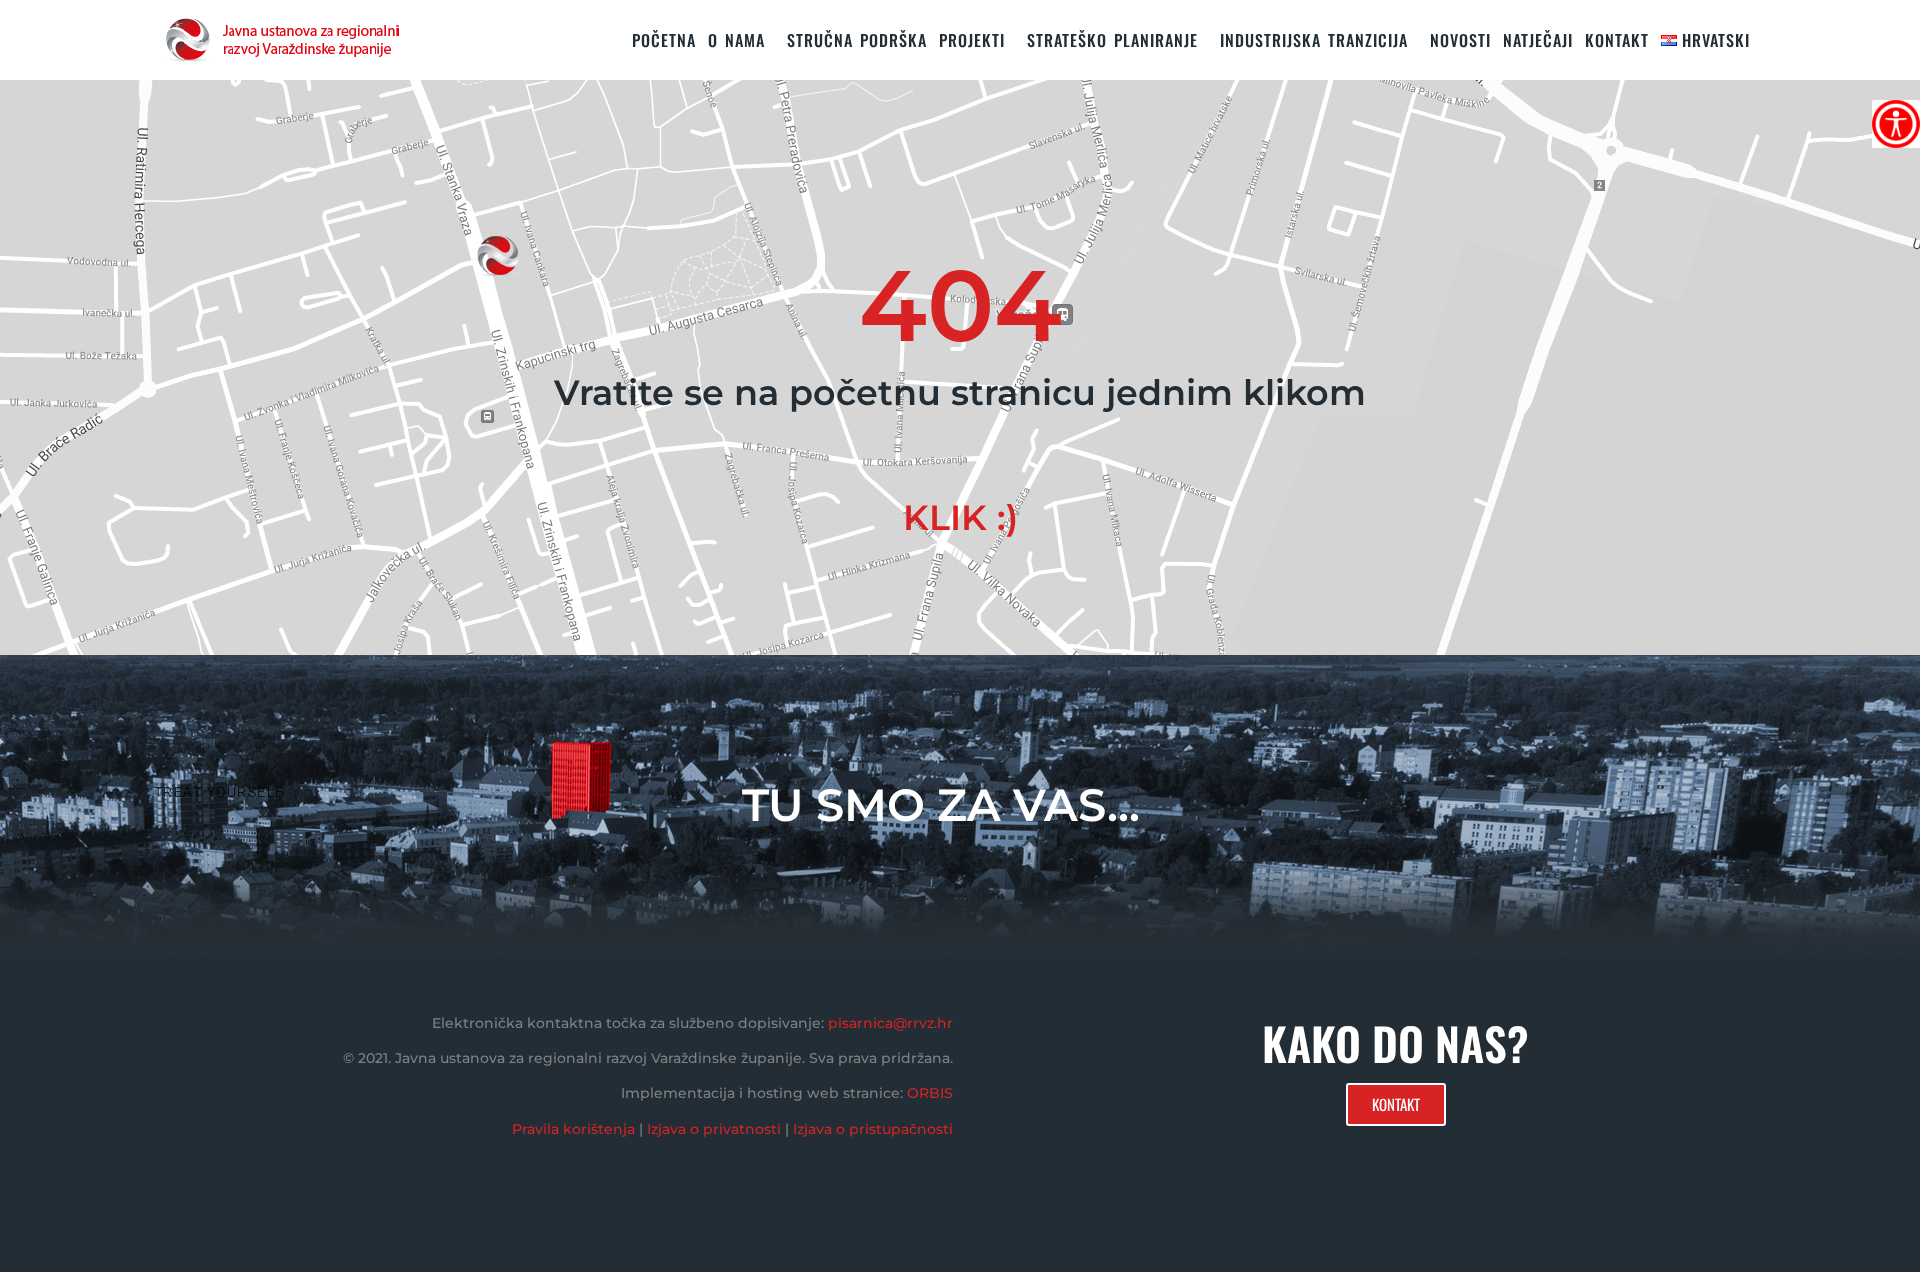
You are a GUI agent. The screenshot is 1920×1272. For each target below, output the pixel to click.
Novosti (1460, 40)
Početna (664, 40)
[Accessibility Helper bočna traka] (1896, 124)
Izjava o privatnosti (714, 1129)
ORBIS (930, 1093)
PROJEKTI (972, 40)
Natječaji (1538, 40)
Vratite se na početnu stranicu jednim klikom (960, 392)
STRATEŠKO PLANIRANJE (1112, 40)
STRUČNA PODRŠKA (857, 40)
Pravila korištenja (573, 1129)
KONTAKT (1617, 40)
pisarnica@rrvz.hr (890, 1023)
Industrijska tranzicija (1314, 40)
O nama (736, 40)
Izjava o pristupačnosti (873, 1129)
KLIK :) (960, 517)
